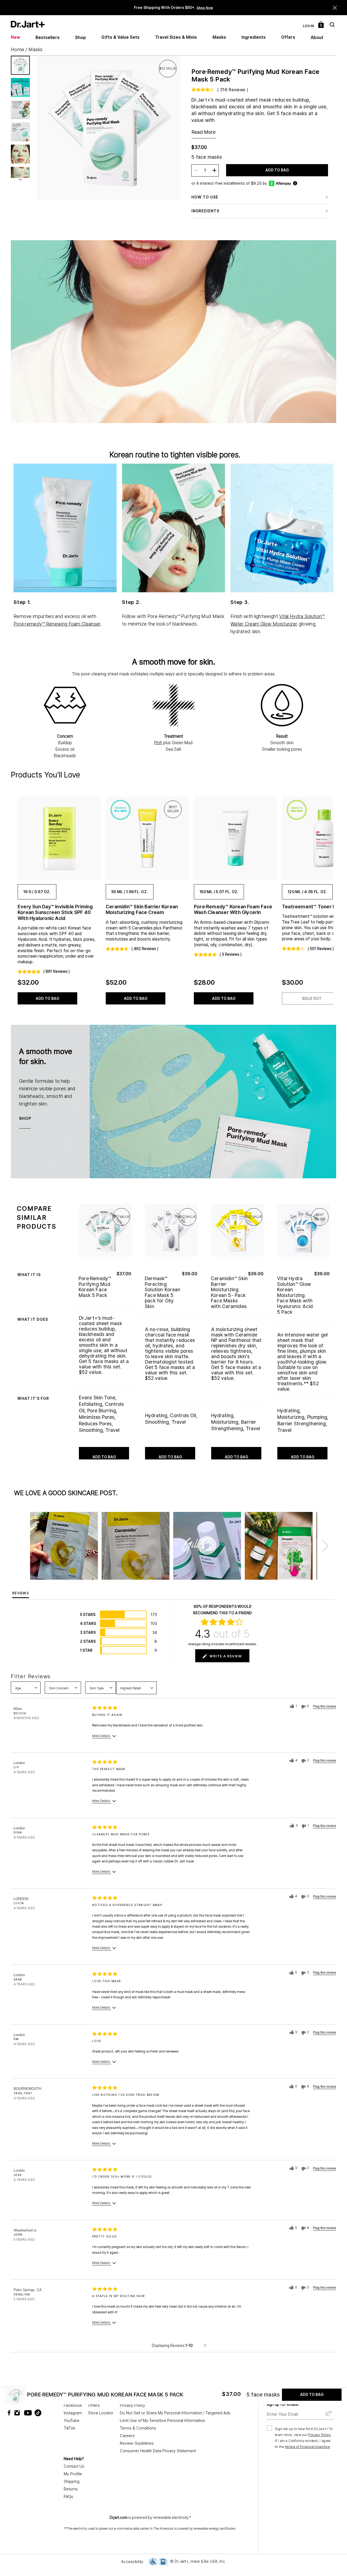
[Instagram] (18, 2413)
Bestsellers (48, 38)
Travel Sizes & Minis (176, 37)
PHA (158, 743)
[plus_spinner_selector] (214, 170)
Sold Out (312, 998)
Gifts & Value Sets (121, 37)
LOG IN (308, 26)
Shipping (72, 2481)
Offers (288, 37)
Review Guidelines (137, 2443)
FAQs (68, 2497)
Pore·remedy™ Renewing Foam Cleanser (57, 624)
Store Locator (101, 2413)
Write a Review (226, 1656)
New (15, 37)
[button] (335, 8)
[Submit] (328, 2414)
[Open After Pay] (295, 183)
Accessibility (132, 2562)
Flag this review (325, 1706)
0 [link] (321, 25)
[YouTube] (27, 2413)
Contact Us (74, 2466)
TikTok (69, 2428)
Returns (71, 2489)
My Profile (73, 2474)
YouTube (72, 2421)
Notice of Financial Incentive (307, 2447)
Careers (127, 2436)
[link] (58, 838)
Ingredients (254, 37)
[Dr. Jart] (28, 24)
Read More (204, 132)
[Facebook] (10, 2413)
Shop (81, 38)
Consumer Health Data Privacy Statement (158, 2451)
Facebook (73, 2405)
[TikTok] (35, 2413)
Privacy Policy (132, 2405)
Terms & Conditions (138, 2428)
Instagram (73, 2413)
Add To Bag (277, 170)
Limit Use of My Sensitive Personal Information (162, 2421)
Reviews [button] (21, 1593)
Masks (219, 37)
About (317, 38)
